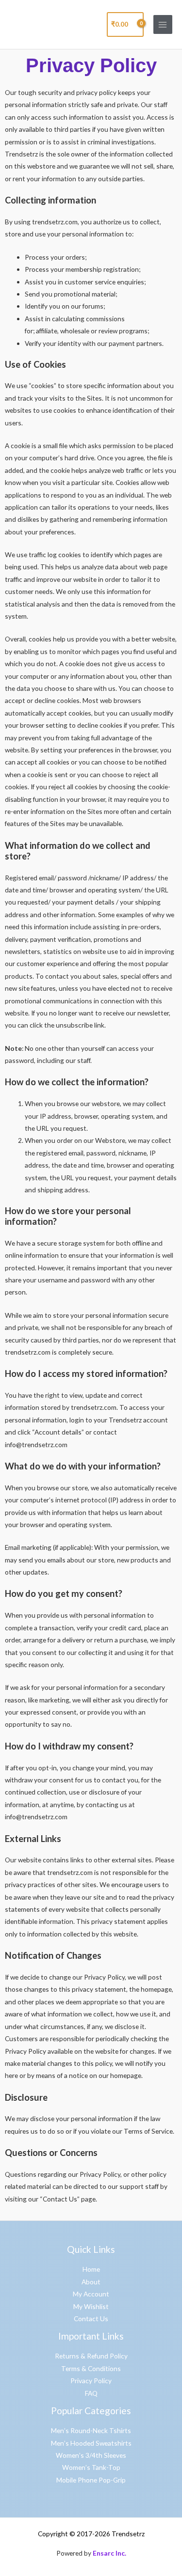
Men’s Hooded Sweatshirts (91, 2443)
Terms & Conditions (91, 2368)
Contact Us (91, 2318)
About (91, 2282)
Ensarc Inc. (109, 2553)
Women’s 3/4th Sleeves (91, 2455)
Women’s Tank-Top (91, 2467)
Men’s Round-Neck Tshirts (91, 2430)
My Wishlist (91, 2306)
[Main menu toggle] (163, 24)
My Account (91, 2294)
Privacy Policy (91, 2381)
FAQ (91, 2393)
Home (91, 2269)
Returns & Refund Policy (91, 2356)
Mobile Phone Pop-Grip (91, 2480)
